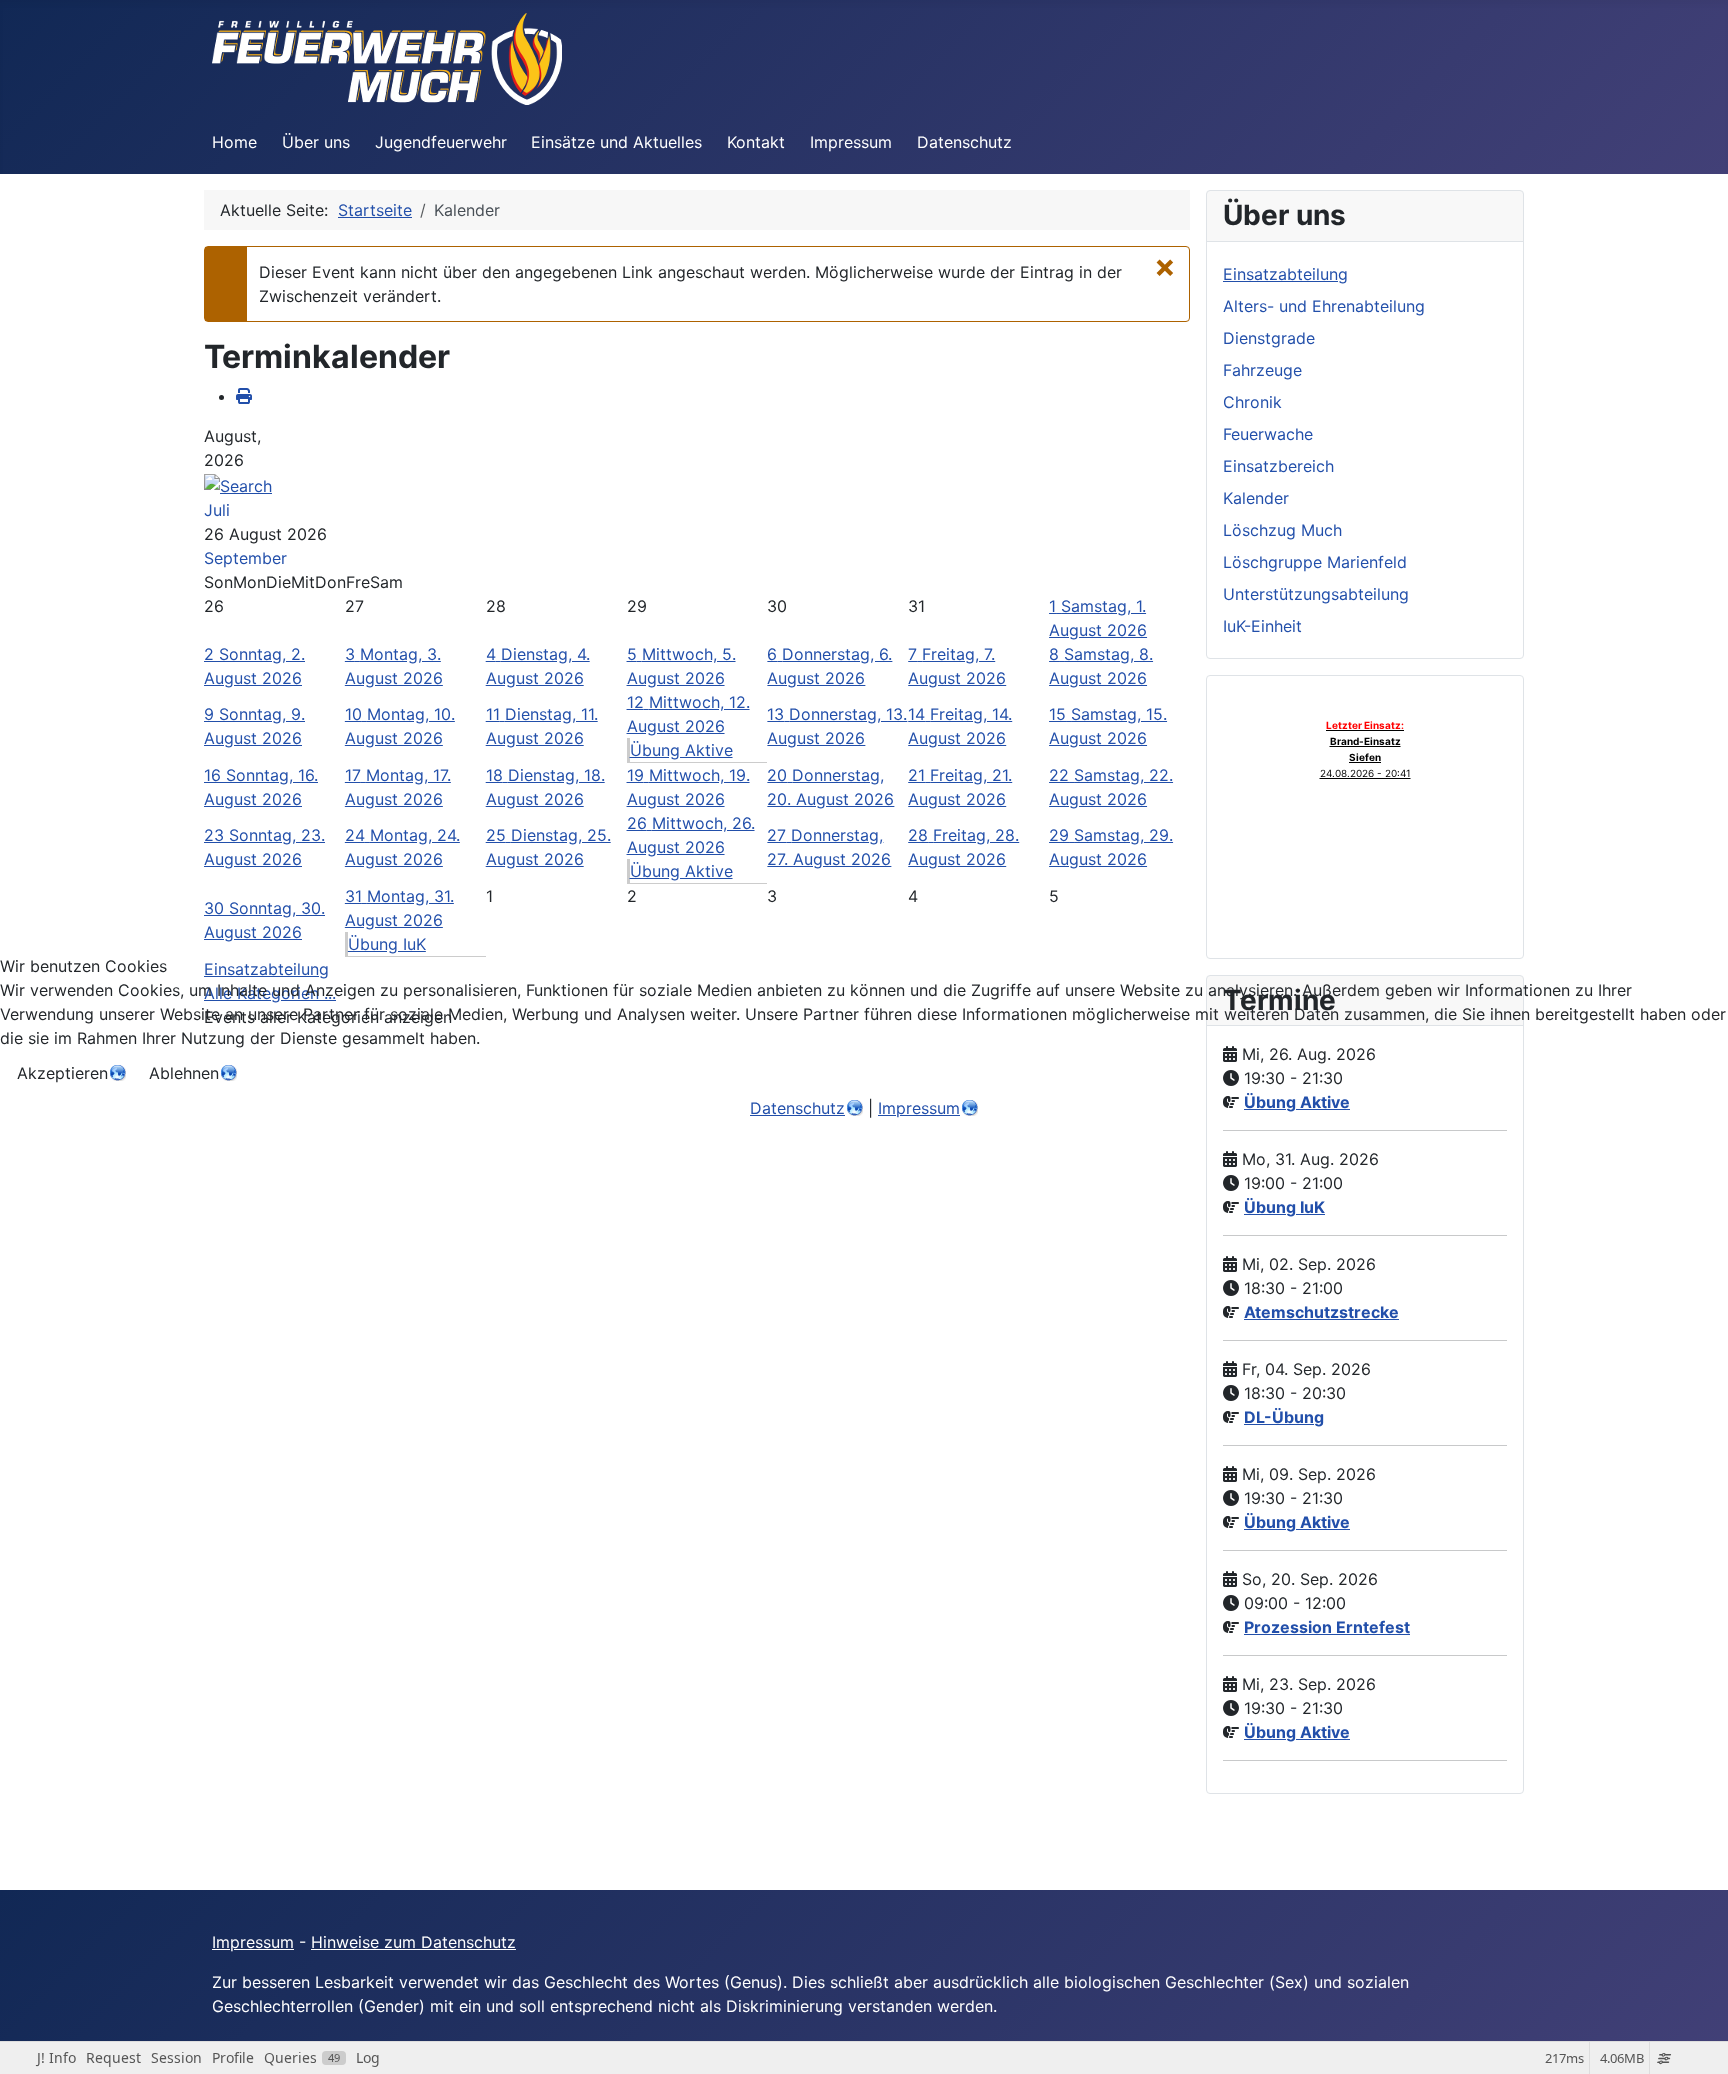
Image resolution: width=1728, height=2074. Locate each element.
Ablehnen (184, 1073)
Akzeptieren (62, 1073)
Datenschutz (797, 1108)
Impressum (919, 1108)
